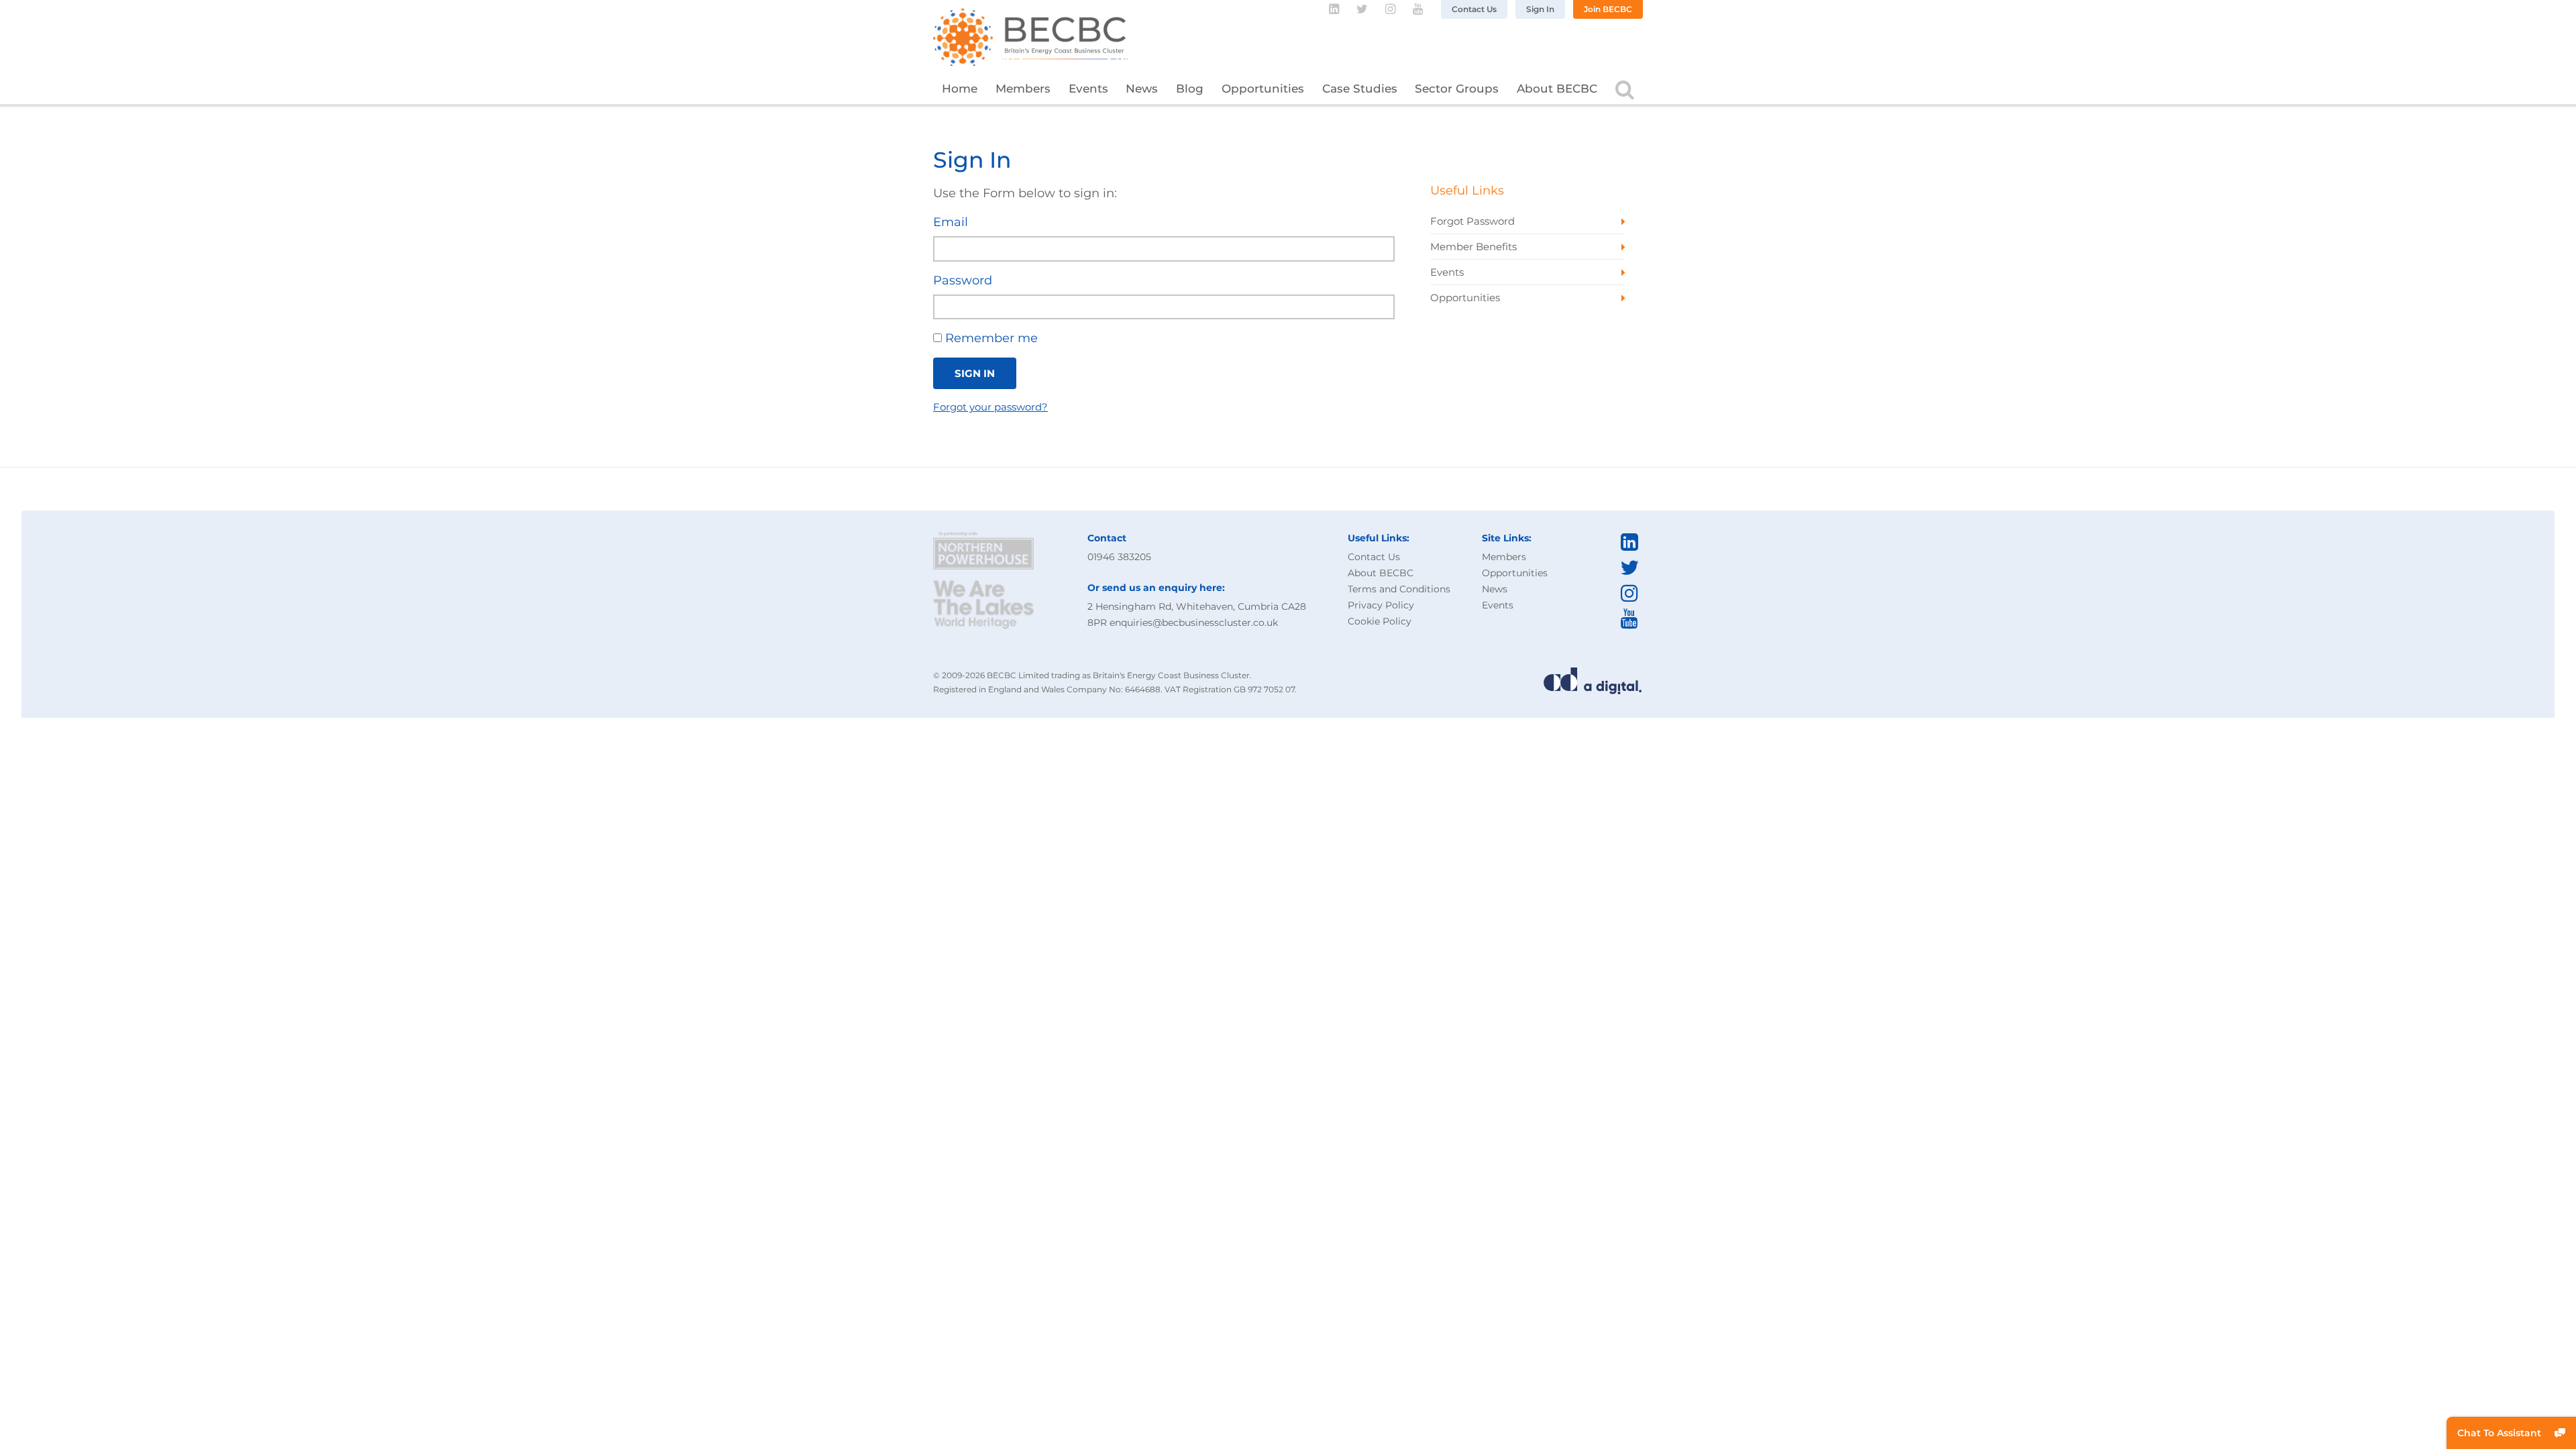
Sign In (1540, 9)
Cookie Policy (1380, 621)
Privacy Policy (1381, 605)
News (1142, 89)
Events (1088, 89)
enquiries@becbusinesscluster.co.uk (1194, 623)
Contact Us (1474, 9)
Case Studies (1360, 89)
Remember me (990, 338)
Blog (1190, 89)
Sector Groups (1457, 89)
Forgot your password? (990, 407)
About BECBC (1557, 89)
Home (960, 89)
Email (951, 222)
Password (963, 280)
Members (1023, 89)
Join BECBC (1608, 9)
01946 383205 (1119, 557)
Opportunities (1263, 89)
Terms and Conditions (1399, 589)
